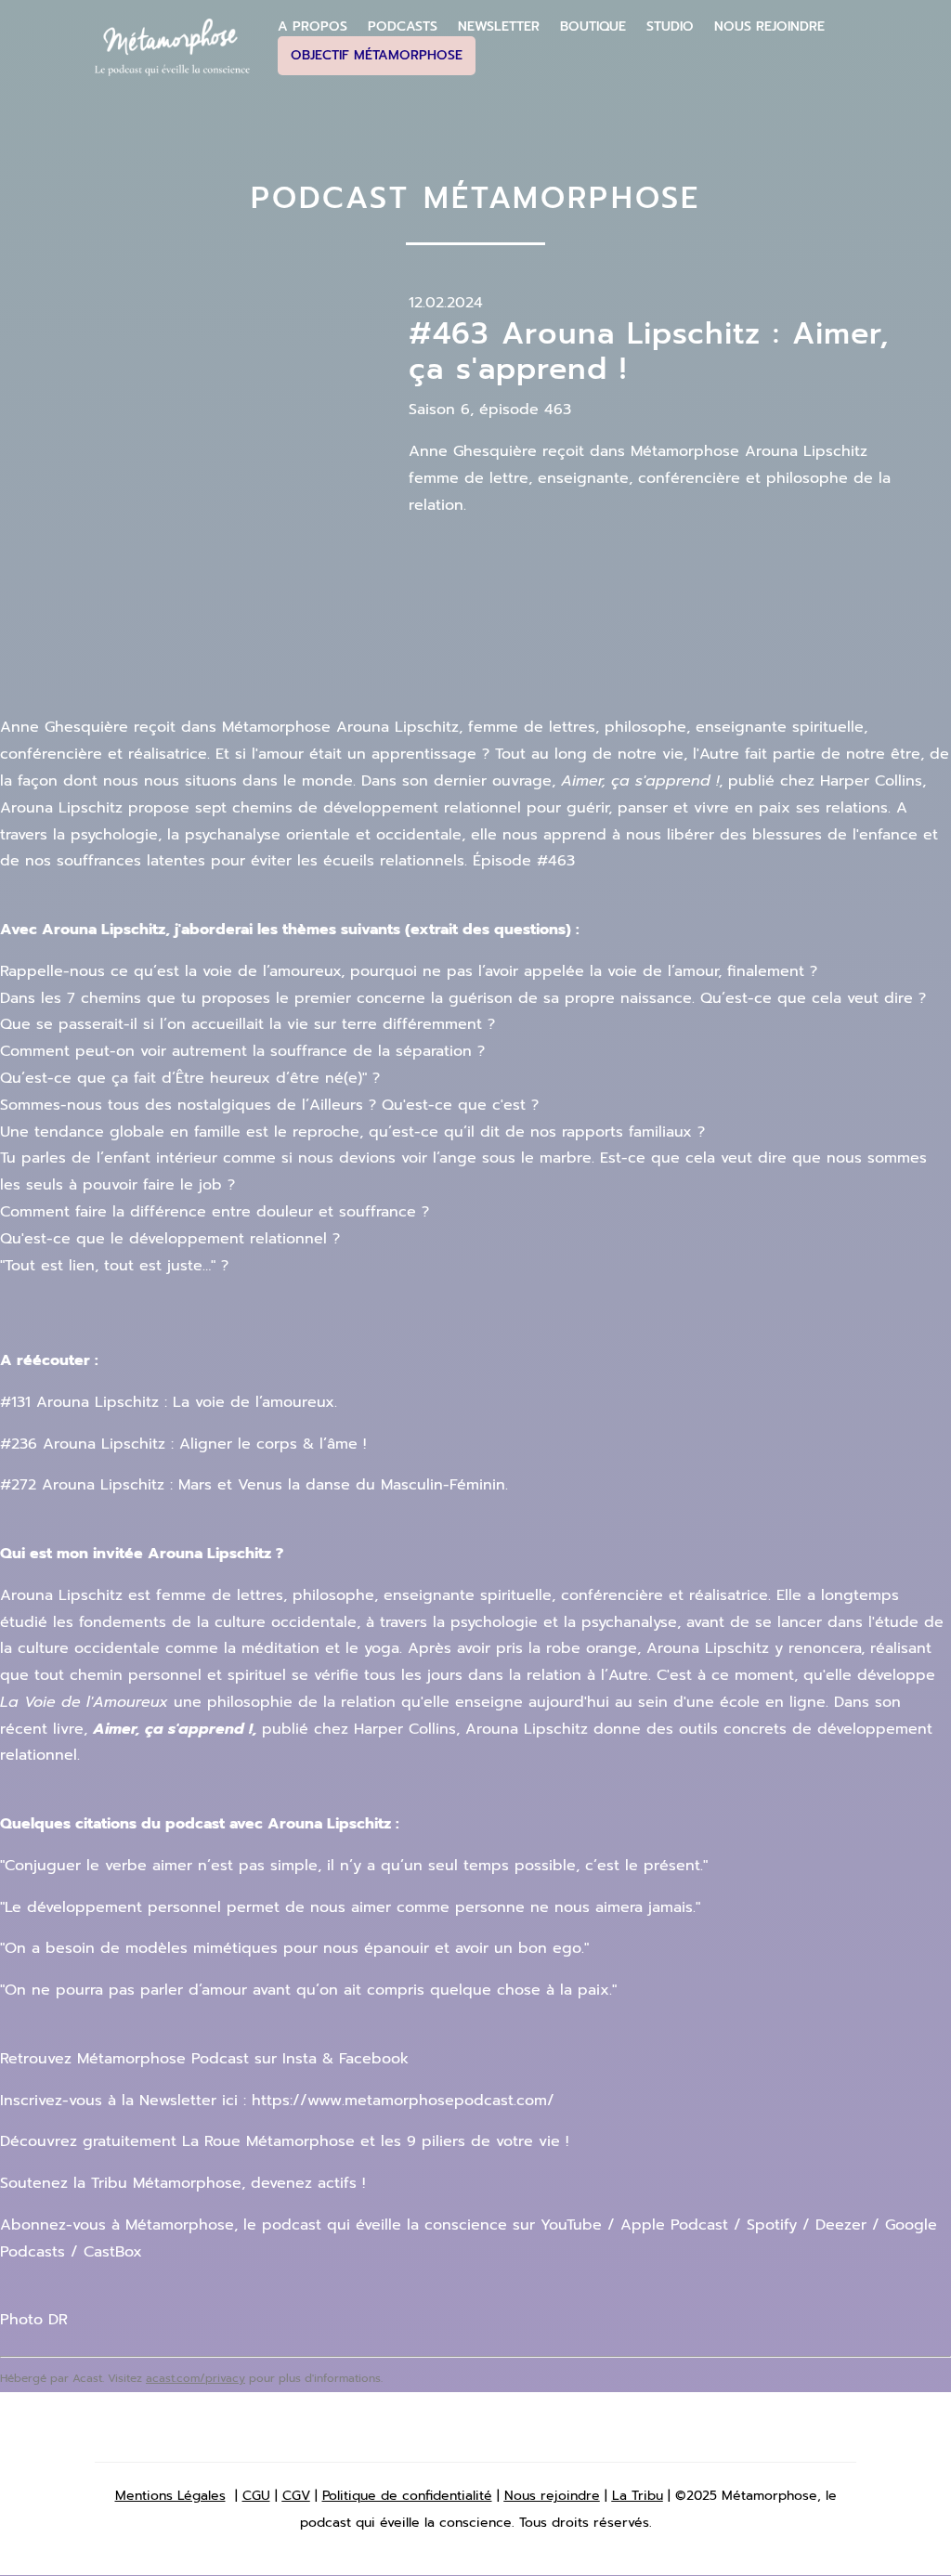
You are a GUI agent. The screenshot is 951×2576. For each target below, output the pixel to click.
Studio (670, 27)
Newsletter (499, 27)
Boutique (593, 27)
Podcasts (403, 27)
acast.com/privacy (195, 2378)
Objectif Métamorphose (377, 55)
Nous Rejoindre (769, 27)
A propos (313, 27)
